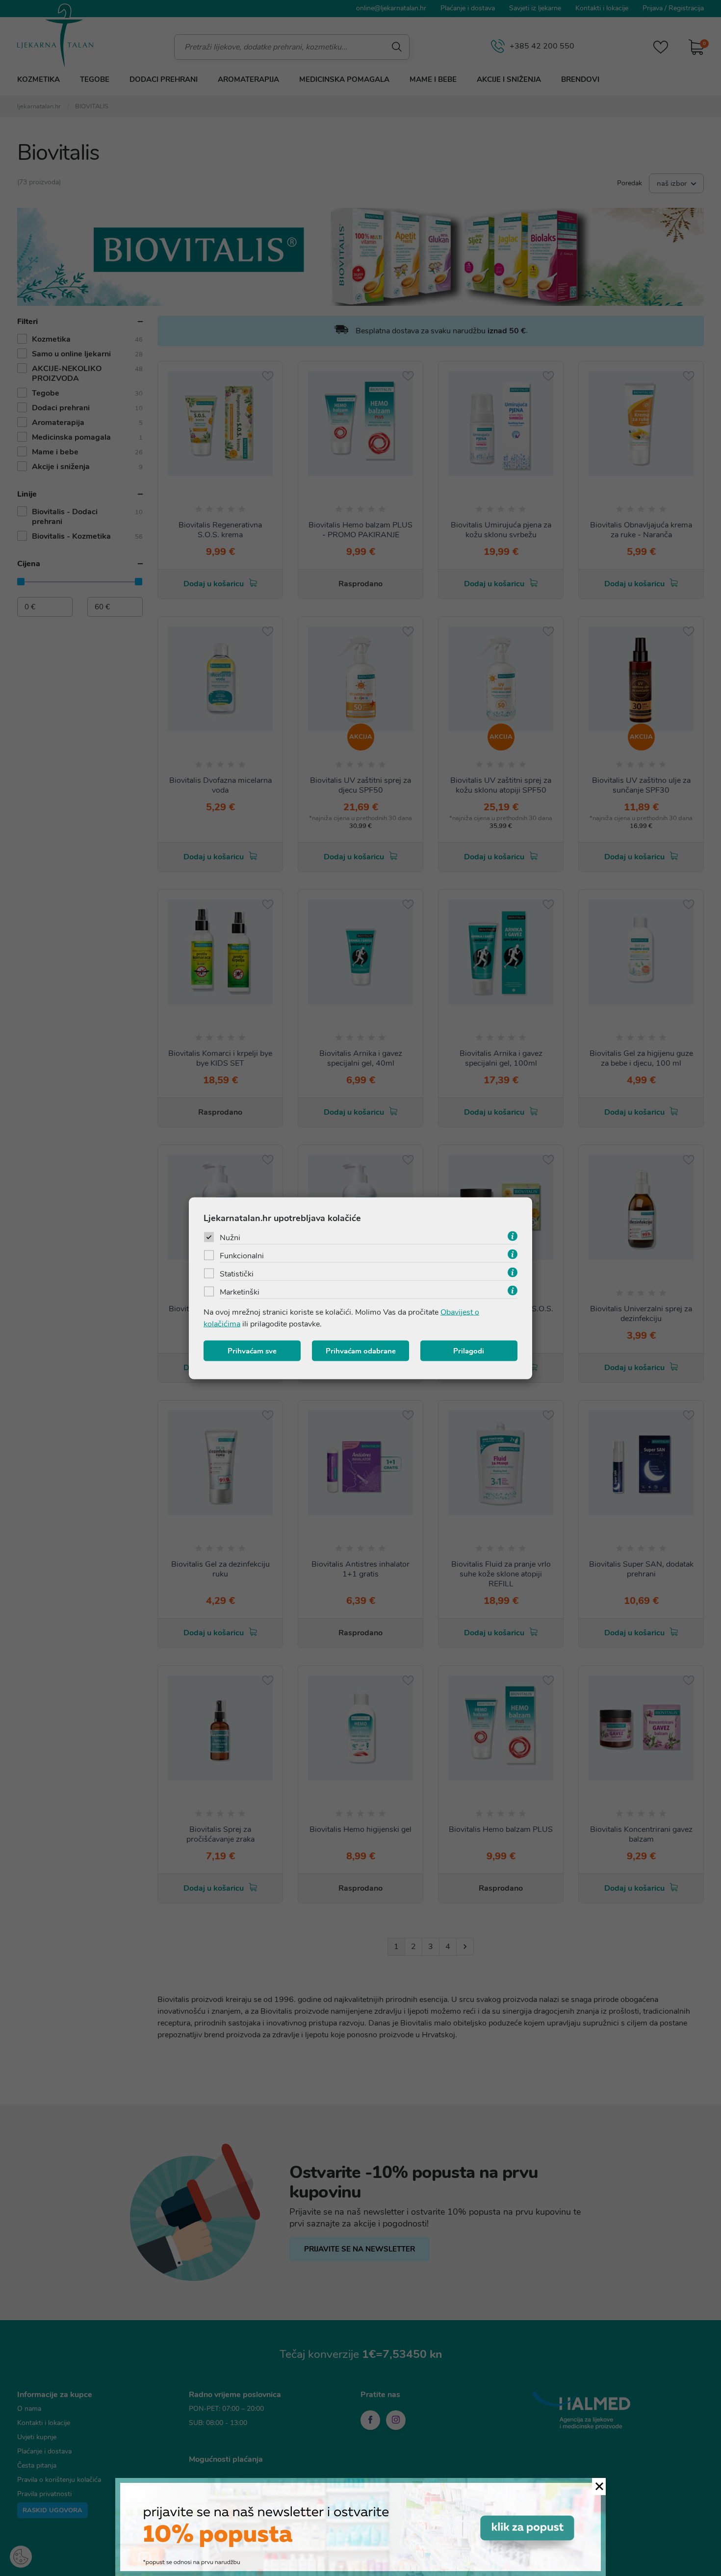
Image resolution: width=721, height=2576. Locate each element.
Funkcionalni (242, 1255)
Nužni (230, 1237)
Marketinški (240, 1292)
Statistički (237, 1274)
